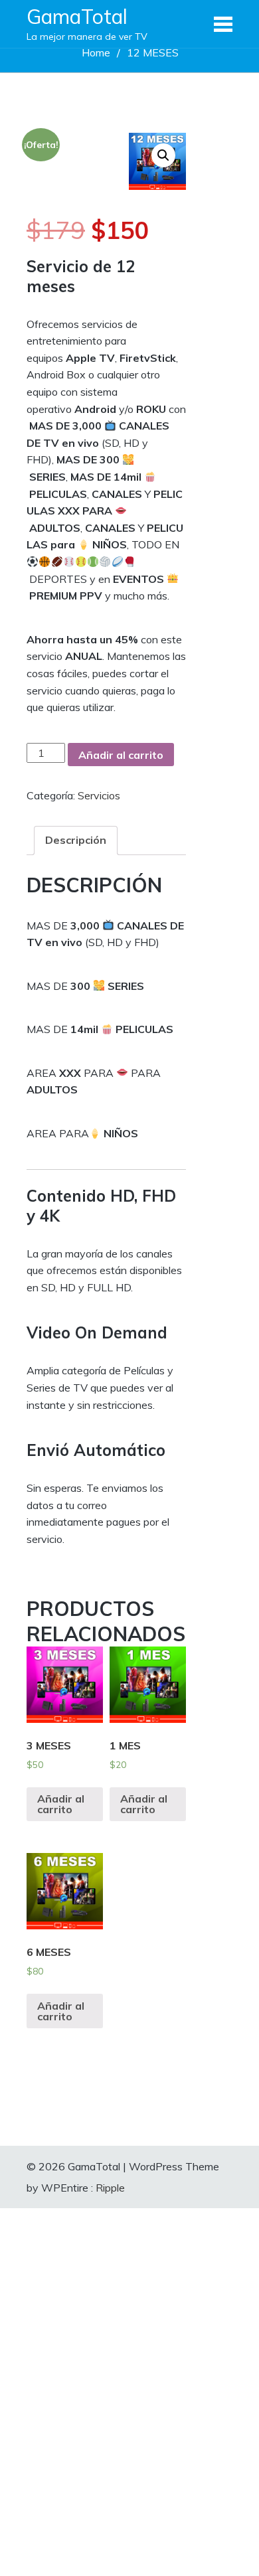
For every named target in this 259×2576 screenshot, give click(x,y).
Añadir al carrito (121, 755)
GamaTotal (77, 17)
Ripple (110, 2188)
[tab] (76, 841)
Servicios (99, 795)
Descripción (76, 840)
